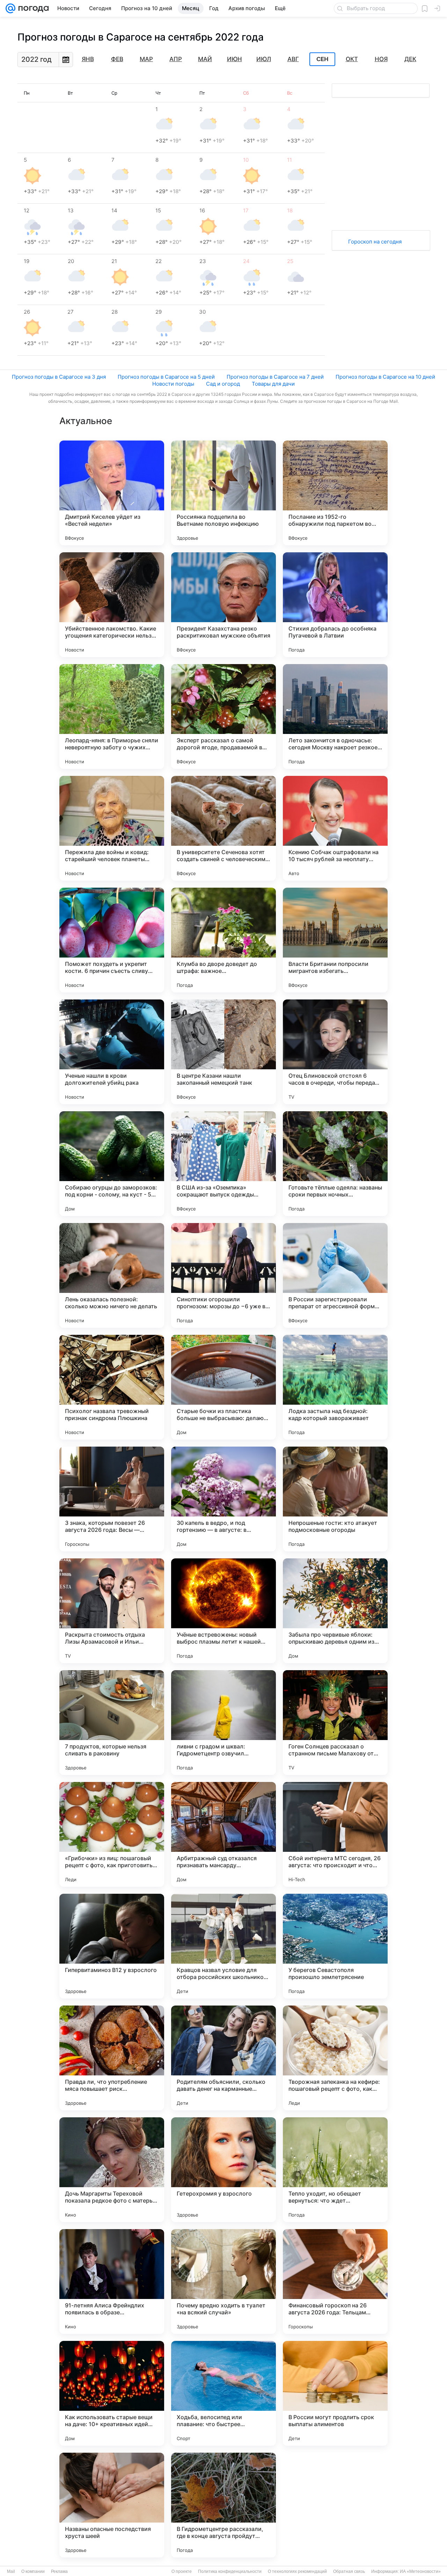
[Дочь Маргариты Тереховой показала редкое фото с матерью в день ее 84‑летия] (112, 2170)
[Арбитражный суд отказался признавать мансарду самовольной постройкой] (223, 1834)
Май (205, 59)
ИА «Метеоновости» (420, 2571)
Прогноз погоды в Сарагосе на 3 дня (59, 377)
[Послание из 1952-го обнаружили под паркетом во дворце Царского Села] (335, 493)
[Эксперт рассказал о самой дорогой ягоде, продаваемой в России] (223, 716)
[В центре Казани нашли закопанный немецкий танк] (223, 1052)
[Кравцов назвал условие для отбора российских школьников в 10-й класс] (223, 1946)
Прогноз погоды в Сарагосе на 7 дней (275, 377)
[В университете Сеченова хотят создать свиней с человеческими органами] (223, 828)
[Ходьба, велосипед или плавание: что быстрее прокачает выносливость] (223, 2393)
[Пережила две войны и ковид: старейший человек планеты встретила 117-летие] (112, 828)
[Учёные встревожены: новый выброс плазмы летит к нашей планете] (223, 1611)
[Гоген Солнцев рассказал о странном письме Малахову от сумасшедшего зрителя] (335, 1723)
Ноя (381, 59)
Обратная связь (349, 2571)
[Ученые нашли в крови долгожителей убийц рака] (112, 1052)
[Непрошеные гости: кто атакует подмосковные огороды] (335, 1499)
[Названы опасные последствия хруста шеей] (112, 2505)
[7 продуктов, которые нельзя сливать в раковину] (112, 1723)
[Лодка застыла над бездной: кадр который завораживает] (335, 1387)
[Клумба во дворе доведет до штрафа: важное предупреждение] (223, 940)
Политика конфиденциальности (230, 2571)
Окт (352, 59)
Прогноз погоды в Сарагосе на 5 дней (166, 377)
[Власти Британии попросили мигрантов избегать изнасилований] (335, 940)
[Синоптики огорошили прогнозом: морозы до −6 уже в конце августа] (223, 1275)
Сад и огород (223, 384)
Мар (146, 59)
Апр (176, 59)
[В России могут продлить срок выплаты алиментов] (335, 2393)
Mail (11, 2571)
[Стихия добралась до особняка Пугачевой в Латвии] (335, 605)
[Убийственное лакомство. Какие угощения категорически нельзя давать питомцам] (112, 605)
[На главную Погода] (32, 8)
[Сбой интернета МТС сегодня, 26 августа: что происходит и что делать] (335, 1834)
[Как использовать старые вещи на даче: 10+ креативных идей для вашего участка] (112, 2393)
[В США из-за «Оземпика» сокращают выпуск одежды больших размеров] (223, 1164)
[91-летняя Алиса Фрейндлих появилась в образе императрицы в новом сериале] (112, 2282)
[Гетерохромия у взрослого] (223, 2170)
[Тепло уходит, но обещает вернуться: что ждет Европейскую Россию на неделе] (335, 2170)
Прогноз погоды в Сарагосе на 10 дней (385, 377)
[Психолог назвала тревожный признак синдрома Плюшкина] (112, 1387)
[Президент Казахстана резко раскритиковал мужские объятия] (223, 605)
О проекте (182, 2571)
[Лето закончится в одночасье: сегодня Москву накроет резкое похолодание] (335, 716)
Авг (293, 59)
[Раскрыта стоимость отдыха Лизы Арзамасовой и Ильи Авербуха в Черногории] (112, 1611)
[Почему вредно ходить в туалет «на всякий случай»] (223, 2282)
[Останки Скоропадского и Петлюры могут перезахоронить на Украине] (335, 2505)
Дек (410, 59)
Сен (323, 59)
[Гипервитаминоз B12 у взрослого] (112, 1946)
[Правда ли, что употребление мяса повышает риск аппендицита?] (112, 2058)
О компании (33, 2571)
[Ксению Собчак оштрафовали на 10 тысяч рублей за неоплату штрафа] (335, 828)
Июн (235, 59)
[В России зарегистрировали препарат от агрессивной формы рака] (335, 1275)
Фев (117, 59)
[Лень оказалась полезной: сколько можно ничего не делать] (112, 1275)
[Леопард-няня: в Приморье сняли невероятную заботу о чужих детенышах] (112, 716)
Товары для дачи (273, 384)
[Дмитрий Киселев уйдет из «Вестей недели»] (112, 493)
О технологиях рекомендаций (297, 2571)
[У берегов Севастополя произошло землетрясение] (335, 1946)
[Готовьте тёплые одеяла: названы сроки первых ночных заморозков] (335, 1164)
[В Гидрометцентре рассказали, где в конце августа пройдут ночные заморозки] (223, 2505)
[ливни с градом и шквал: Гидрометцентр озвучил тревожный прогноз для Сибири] (223, 1723)
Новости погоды (173, 384)
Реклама (59, 2571)
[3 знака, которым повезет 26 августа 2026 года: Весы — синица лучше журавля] (112, 1499)
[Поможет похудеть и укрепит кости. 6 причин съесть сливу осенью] (112, 940)
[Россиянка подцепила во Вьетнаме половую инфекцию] (223, 493)
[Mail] (10, 8)
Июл (264, 59)
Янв (88, 59)
